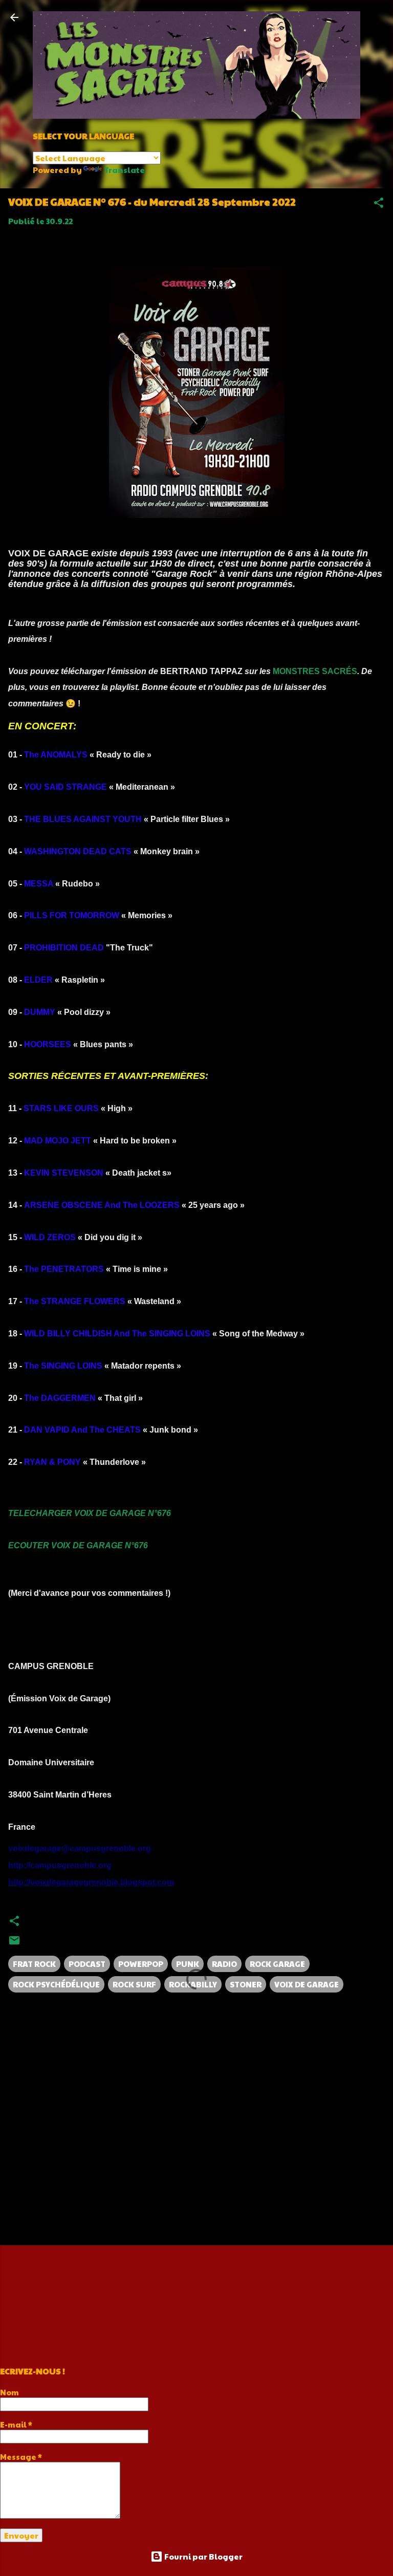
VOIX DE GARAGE (307, 1984)
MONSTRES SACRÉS (315, 671)
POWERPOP (141, 1964)
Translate (124, 170)
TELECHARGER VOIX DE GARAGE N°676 (90, 1513)
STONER (246, 1984)
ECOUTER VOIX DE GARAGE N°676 (78, 1545)
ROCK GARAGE (277, 1964)
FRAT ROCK (34, 1964)
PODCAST (87, 1964)
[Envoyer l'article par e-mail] (14, 1943)
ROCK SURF (134, 1984)
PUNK (188, 1964)
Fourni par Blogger (203, 2556)
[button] (379, 204)
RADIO (224, 1964)
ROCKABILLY (193, 1984)
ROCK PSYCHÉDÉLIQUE (56, 1984)
